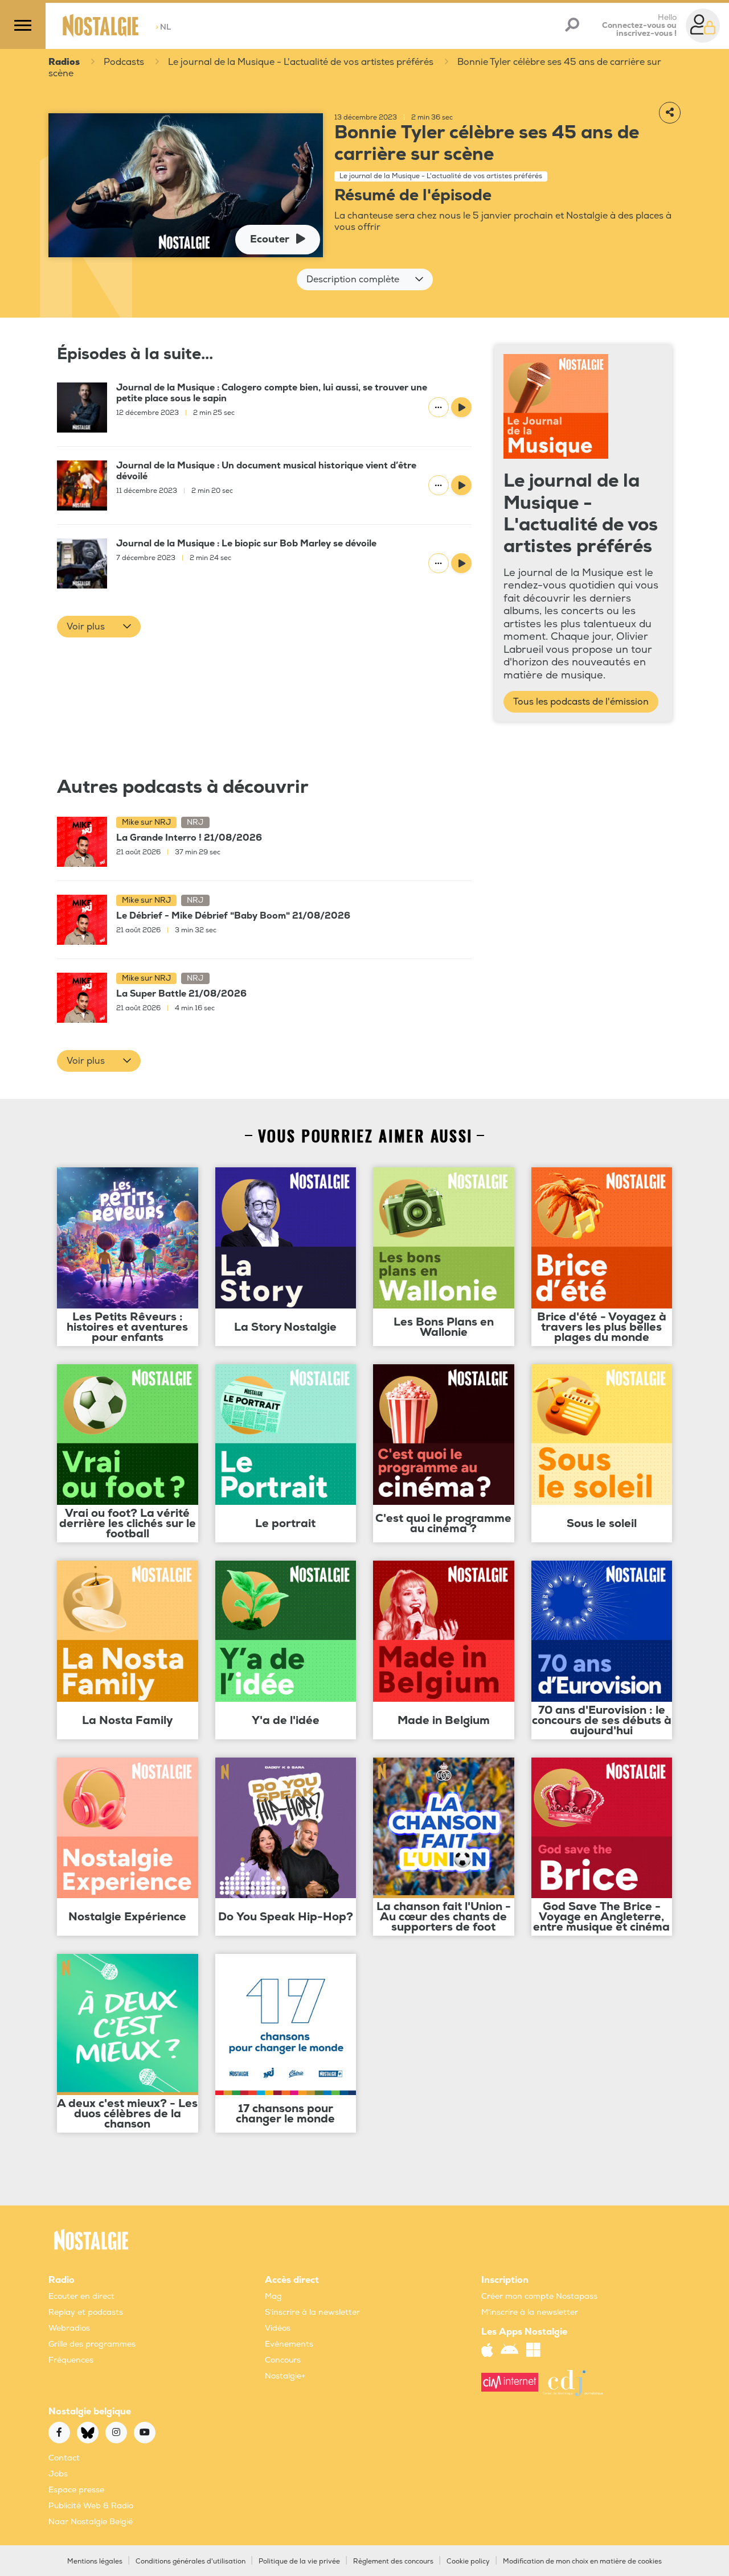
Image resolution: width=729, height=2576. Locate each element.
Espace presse (76, 2490)
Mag (273, 2296)
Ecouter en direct (81, 2296)
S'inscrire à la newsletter (312, 2312)
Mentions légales (95, 2561)
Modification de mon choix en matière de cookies (582, 2561)
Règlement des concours (393, 2561)
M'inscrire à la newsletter (530, 2312)
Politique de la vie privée (299, 2561)
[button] (365, 279)
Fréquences (71, 2360)
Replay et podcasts (86, 2312)
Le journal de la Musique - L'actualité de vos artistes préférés (301, 62)
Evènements (289, 2344)
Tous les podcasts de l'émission (581, 702)
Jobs (58, 2474)
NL (163, 27)
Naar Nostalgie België (91, 2522)
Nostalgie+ (285, 2376)
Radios (64, 62)
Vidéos (278, 2328)
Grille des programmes (92, 2344)
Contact (64, 2458)
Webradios (69, 2328)
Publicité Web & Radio (91, 2506)
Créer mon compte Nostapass (539, 2296)
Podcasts (124, 62)
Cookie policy (468, 2561)
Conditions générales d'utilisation (191, 2561)
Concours (283, 2360)
